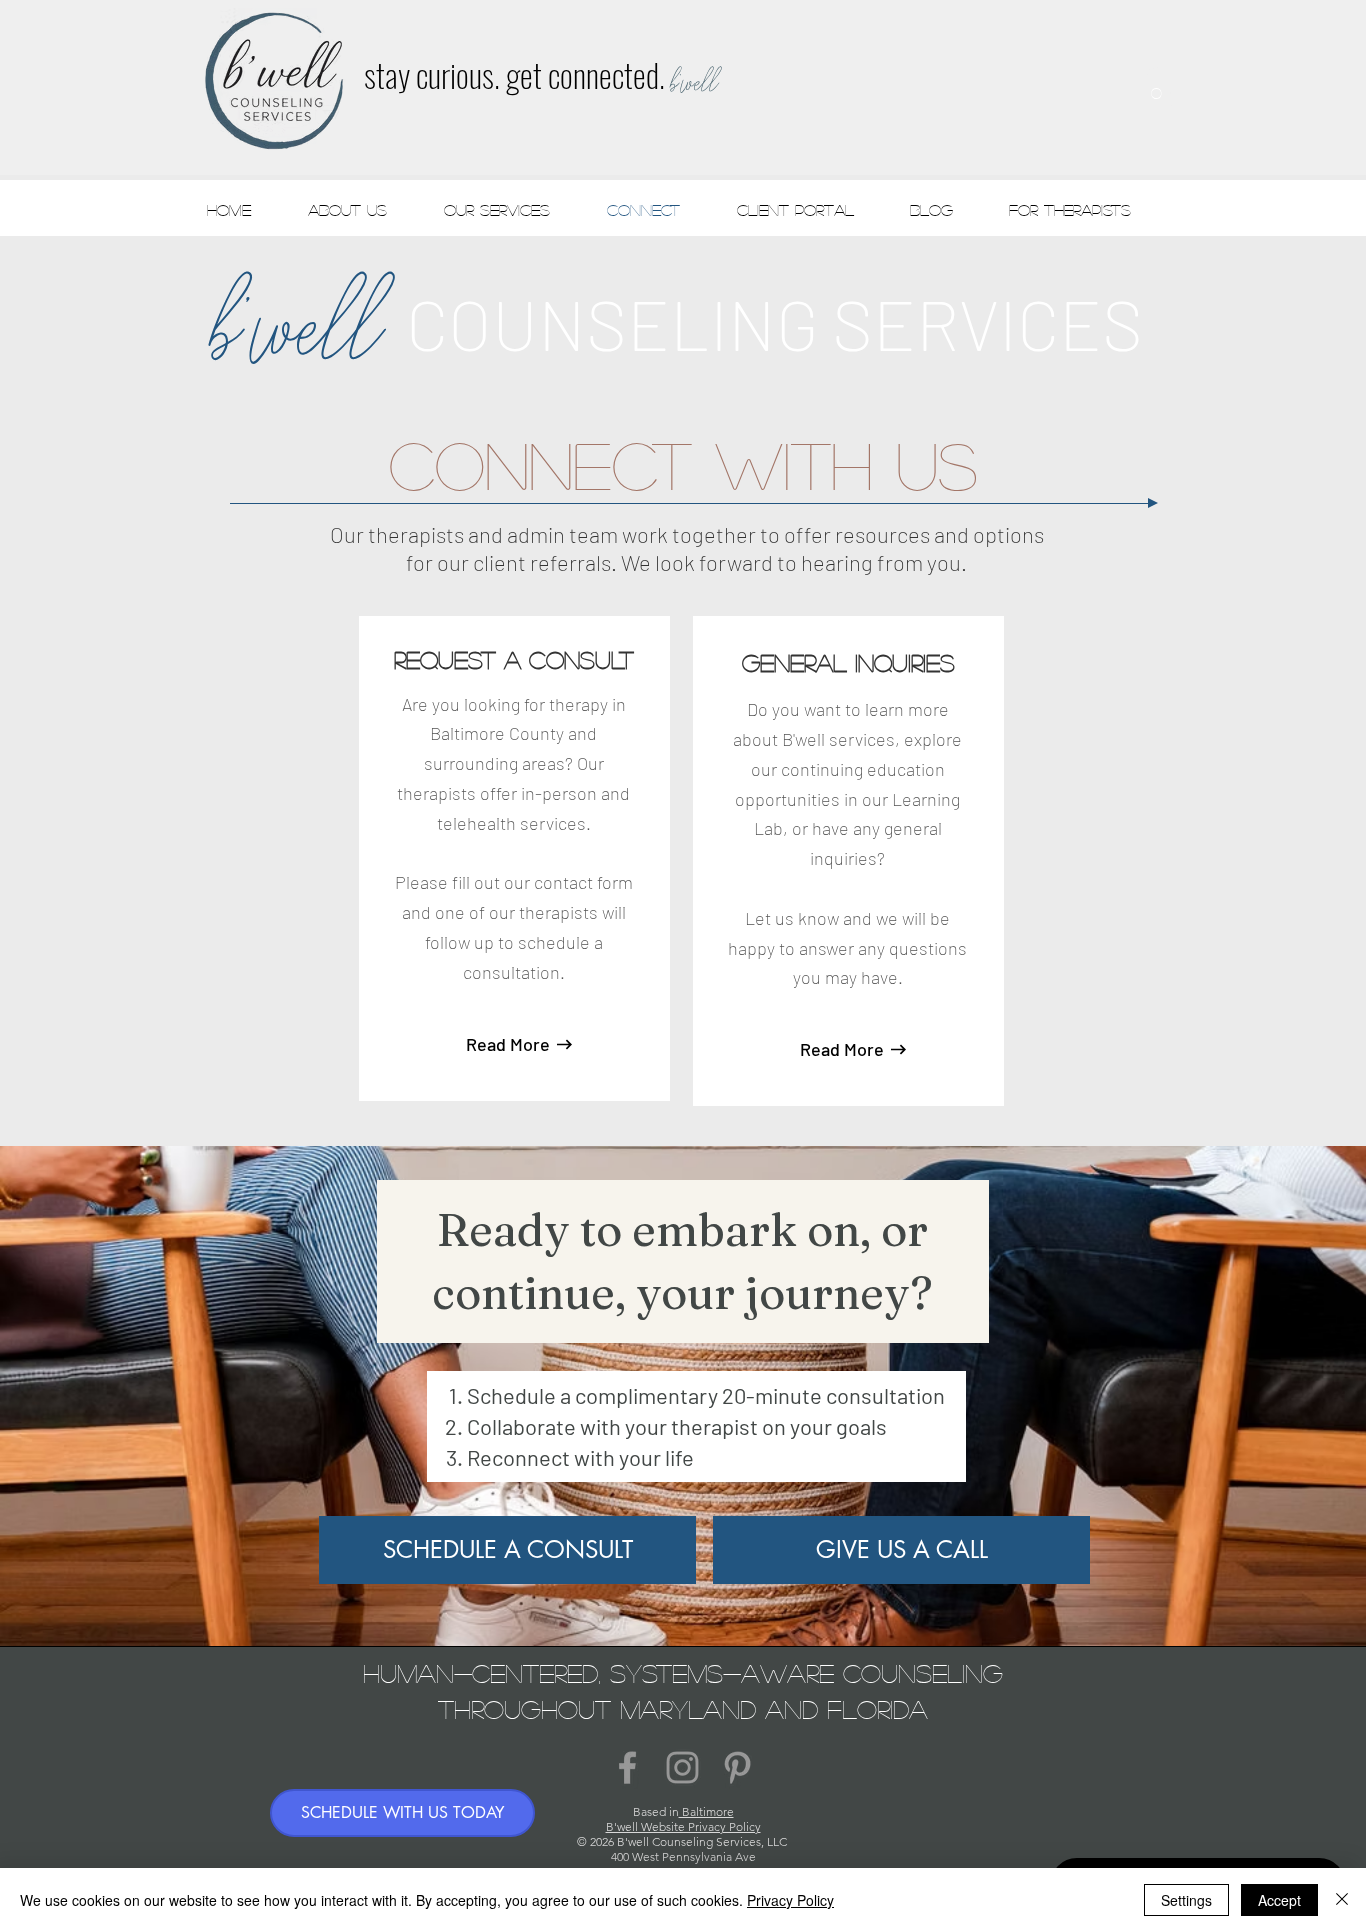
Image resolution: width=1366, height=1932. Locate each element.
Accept (1279, 1900)
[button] (1156, 86)
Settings (1186, 1900)
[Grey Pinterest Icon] (737, 1767)
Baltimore (706, 1811)
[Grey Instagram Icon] (682, 1767)
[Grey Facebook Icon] (627, 1767)
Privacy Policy (790, 1900)
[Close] (1342, 1900)
